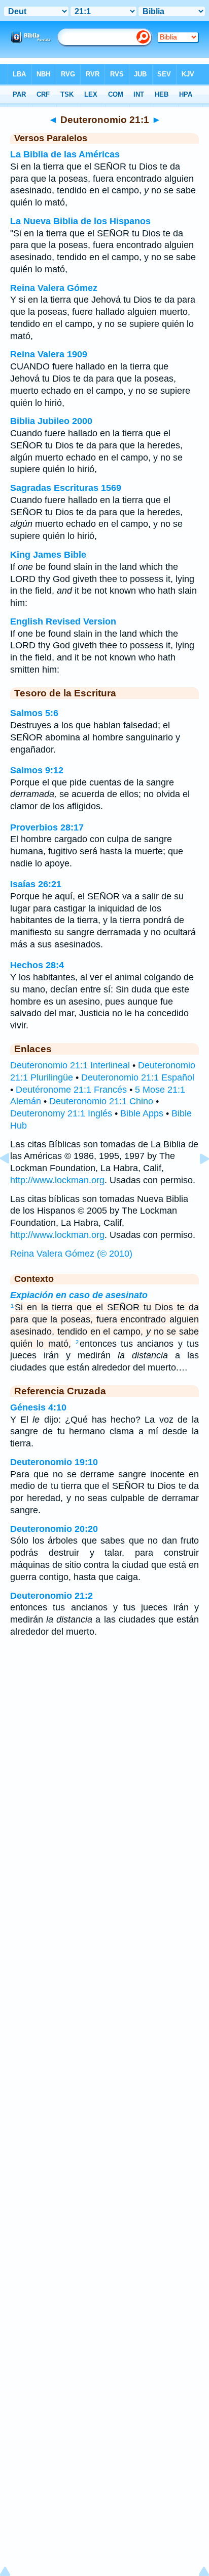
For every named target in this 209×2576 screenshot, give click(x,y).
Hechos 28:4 (37, 965)
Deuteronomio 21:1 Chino (101, 1101)
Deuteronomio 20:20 (54, 1529)
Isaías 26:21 (36, 884)
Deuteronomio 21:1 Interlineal (70, 1065)
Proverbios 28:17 (47, 827)
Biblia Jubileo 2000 (51, 421)
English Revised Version (63, 621)
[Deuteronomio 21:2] (196, 1181)
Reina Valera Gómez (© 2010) (71, 1254)
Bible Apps (142, 1113)
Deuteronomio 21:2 (51, 1596)
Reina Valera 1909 (49, 354)
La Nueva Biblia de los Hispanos (80, 221)
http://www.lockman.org (57, 1180)
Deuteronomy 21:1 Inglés (61, 1113)
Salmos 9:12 (37, 770)
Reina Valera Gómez (54, 288)
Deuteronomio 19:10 (54, 1462)
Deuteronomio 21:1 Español (138, 1077)
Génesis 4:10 (38, 1407)
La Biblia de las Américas (65, 154)
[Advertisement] (104, 1726)
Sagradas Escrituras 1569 (66, 488)
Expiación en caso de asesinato (79, 1295)
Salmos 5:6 (34, 713)
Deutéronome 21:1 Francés (71, 1090)
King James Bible (48, 555)
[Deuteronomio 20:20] (13, 1181)
